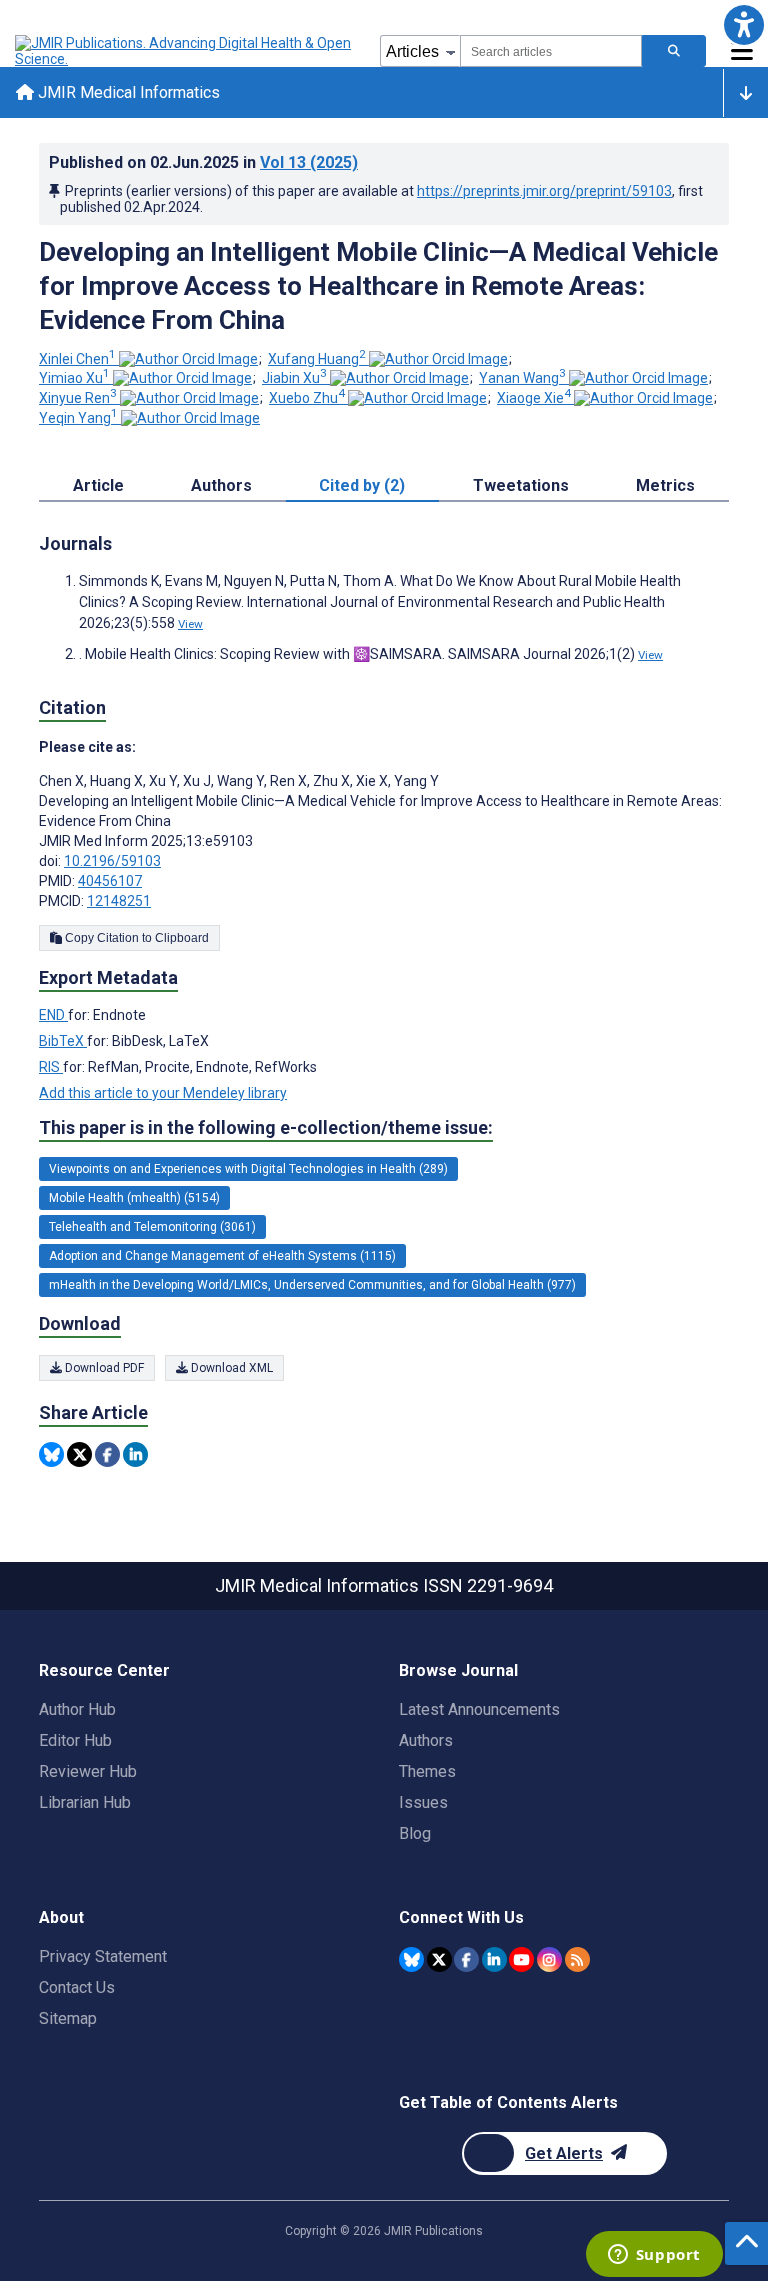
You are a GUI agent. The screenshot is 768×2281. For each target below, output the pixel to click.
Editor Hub (75, 1740)
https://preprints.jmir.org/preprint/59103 (544, 191)
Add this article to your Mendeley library (163, 1093)
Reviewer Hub (88, 1771)
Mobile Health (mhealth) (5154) (134, 1198)
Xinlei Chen (77, 359)
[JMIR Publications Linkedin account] (494, 1959)
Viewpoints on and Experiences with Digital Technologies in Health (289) (248, 1169)
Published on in (203, 162)
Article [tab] (98, 485)
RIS (51, 1067)
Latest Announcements (479, 1709)
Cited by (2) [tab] (362, 485)
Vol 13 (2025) (309, 162)
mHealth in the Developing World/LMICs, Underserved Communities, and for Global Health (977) (312, 1285)
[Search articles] (674, 51)
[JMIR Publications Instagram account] (549, 1959)
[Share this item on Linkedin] (135, 1454)
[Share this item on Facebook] (107, 1454)
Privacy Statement (103, 1956)
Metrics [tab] (665, 485)
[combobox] (551, 51)
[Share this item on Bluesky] (51, 1454)
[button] (743, 24)
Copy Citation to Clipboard (135, 938)
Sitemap (68, 2018)
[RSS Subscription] (577, 1959)
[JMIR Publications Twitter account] (439, 1959)
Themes (427, 1771)
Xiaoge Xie (534, 398)
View (190, 624)
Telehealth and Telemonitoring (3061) (152, 1227)
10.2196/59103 (112, 861)
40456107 (110, 881)
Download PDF (103, 1368)
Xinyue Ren (78, 398)
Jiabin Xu (294, 378)
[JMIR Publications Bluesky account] (411, 1959)
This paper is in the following (266, 1127)
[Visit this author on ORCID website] (188, 359)
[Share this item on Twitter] (79, 1454)
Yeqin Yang (78, 418)
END (53, 1015)
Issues (423, 1802)
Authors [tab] (221, 485)
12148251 (119, 901)
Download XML (230, 1368)
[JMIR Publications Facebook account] (466, 1959)
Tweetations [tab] (521, 485)
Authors (426, 1740)
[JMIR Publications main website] (185, 51)
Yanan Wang (522, 378)
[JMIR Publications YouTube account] (521, 1959)
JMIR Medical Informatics (127, 92)
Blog (415, 1833)
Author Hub (77, 1709)
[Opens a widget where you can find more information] (654, 2256)
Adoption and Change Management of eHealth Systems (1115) (222, 1256)
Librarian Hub (85, 1802)
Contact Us (77, 1987)
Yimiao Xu (74, 378)
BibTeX (63, 1041)
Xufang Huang (317, 359)
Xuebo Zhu (307, 398)
